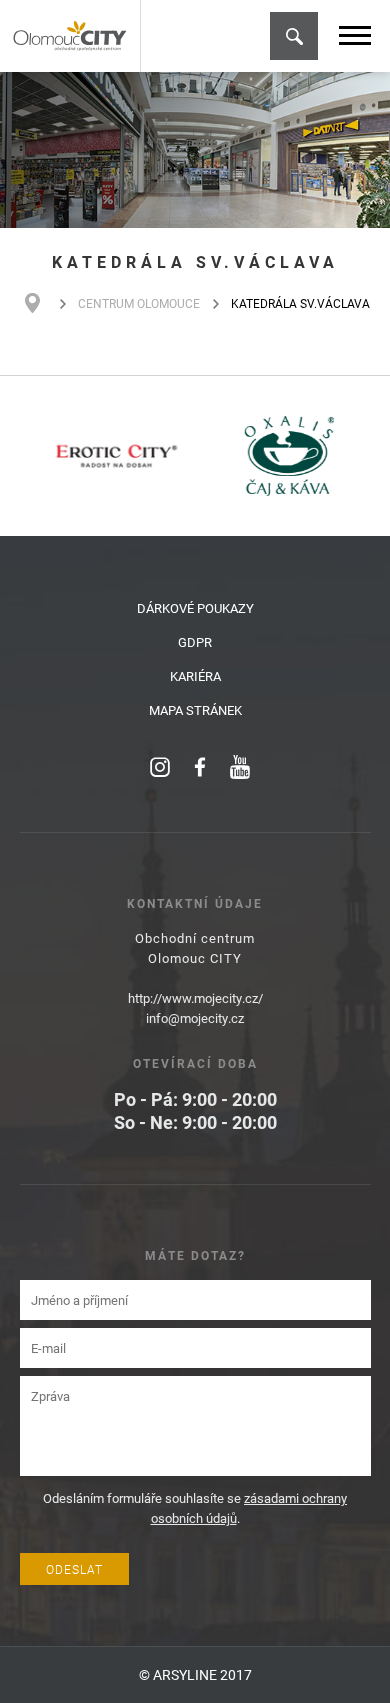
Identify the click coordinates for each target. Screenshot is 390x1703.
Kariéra (195, 676)
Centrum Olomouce (139, 303)
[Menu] (355, 35)
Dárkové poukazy (195, 608)
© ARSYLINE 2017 (195, 1674)
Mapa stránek (195, 710)
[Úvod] (42, 303)
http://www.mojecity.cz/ (195, 998)
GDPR (195, 642)
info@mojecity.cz (195, 1018)
